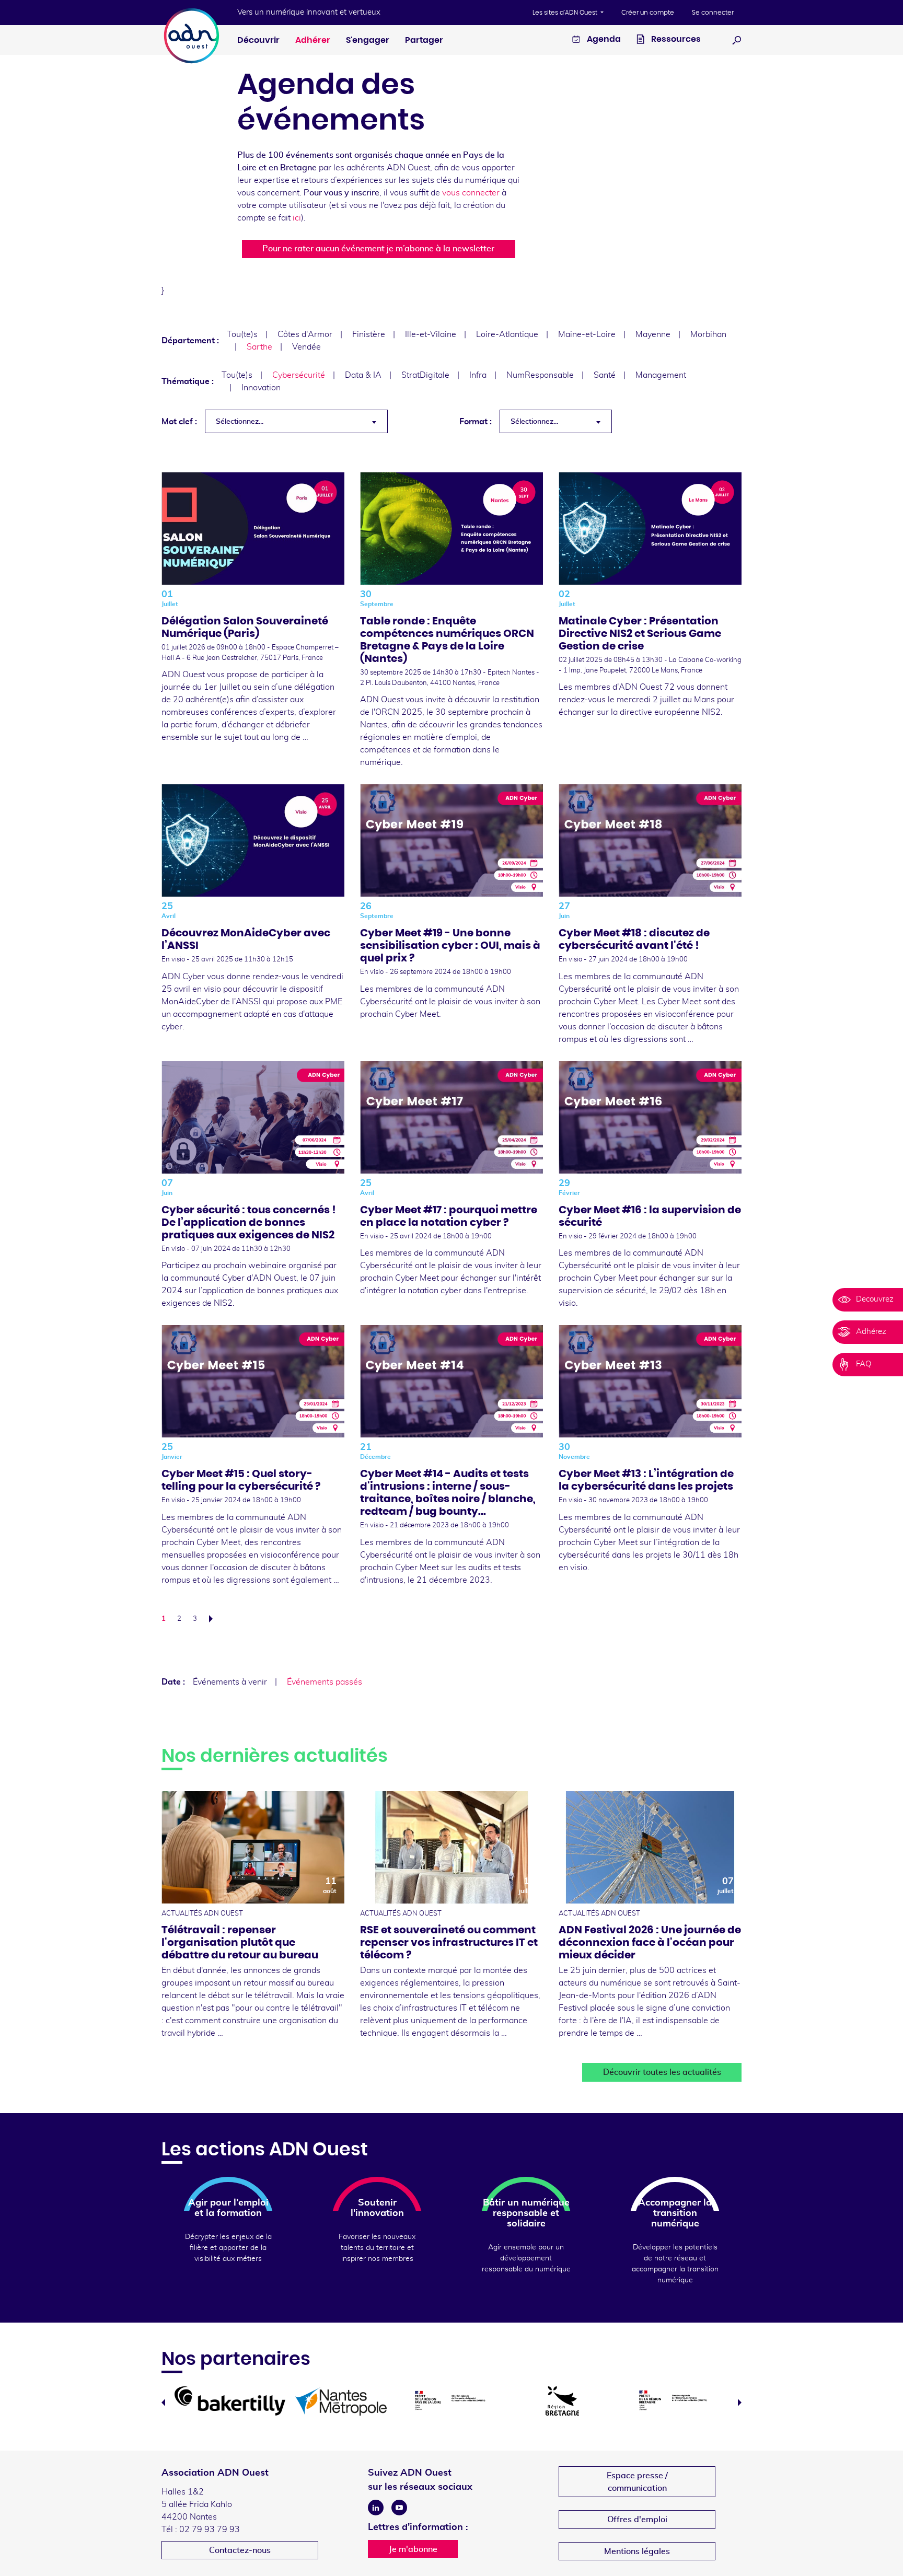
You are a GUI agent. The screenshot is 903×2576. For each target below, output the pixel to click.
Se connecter (713, 13)
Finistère (369, 334)
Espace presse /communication (637, 2482)
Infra (478, 375)
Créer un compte (648, 13)
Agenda (603, 39)
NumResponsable (540, 375)
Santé (605, 375)
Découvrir (258, 40)
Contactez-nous (240, 2550)
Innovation (261, 388)
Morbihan (708, 334)
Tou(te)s (242, 334)
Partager (424, 40)
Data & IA (363, 375)
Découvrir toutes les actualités (662, 2072)
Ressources (675, 39)
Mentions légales (637, 2551)
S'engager (368, 40)
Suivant (214, 1619)
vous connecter (471, 193)
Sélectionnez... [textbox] (240, 422)
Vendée (306, 347)
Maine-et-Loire (587, 334)
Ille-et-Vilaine (431, 334)
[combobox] (296, 421)
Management (661, 375)
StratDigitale (425, 375)
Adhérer (313, 40)
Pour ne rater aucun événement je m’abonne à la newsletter (378, 249)
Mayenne (653, 334)
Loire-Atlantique (507, 334)
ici (297, 218)
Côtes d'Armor (305, 334)
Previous (163, 2403)
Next (740, 2403)
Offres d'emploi (637, 2520)
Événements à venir (230, 1682)
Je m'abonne (413, 2549)
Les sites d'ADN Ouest (566, 13)
